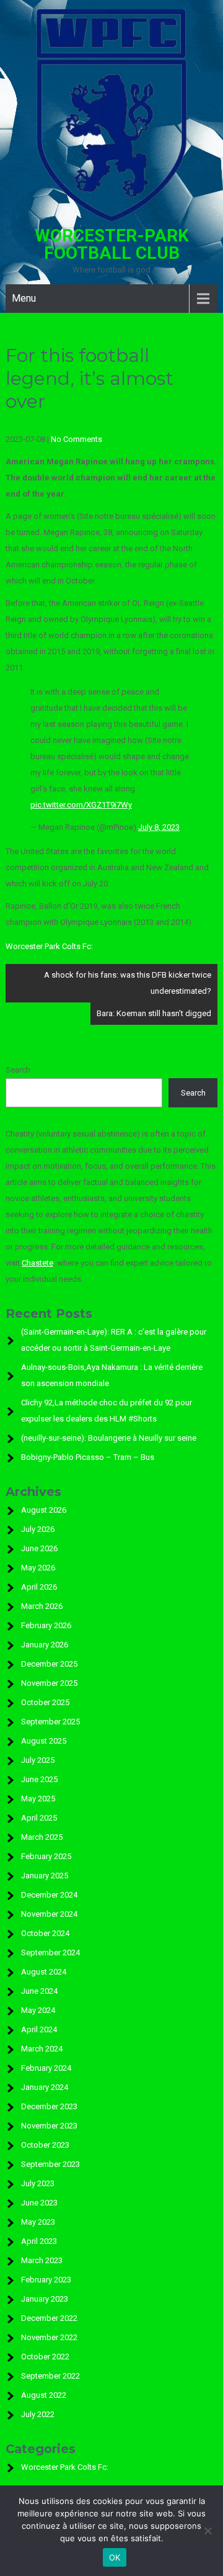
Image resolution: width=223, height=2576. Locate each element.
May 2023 (38, 2222)
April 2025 (39, 1818)
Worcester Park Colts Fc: (49, 946)
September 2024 (50, 1952)
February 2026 (46, 1625)
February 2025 (46, 1856)
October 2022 (45, 2357)
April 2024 (39, 2029)
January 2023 (45, 2299)
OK (115, 2557)
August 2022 (44, 2395)
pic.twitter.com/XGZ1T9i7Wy (81, 805)
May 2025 (38, 1799)
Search (18, 1070)
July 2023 (38, 2183)
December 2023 (49, 2106)
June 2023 (39, 2203)
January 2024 (45, 2087)
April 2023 (39, 2241)
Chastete (37, 1263)
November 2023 (49, 2126)
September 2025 (50, 1722)
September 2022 (50, 2376)
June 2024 (39, 1991)
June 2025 (39, 1779)
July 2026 (38, 1529)
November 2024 (49, 1914)
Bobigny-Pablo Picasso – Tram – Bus (88, 1457)
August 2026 (44, 1510)
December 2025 (49, 1664)
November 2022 (49, 2337)
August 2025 (44, 1741)
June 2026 (39, 1548)
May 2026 (38, 1568)
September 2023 (50, 2164)
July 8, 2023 (159, 827)
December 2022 (49, 2318)
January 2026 (45, 1645)
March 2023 (42, 2260)
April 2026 (39, 1587)
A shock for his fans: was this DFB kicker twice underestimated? (128, 983)
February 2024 (46, 2068)
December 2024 (49, 1895)
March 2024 (42, 2049)
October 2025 (45, 1702)
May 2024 (38, 2010)
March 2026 (42, 1606)
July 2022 (38, 2414)
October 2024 (45, 1933)
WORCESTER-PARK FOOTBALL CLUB (112, 244)
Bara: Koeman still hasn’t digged (154, 1013)
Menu (24, 298)
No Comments (77, 439)
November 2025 (49, 1683)
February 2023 (46, 2280)
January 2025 (45, 1876)
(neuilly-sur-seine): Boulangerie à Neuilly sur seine (109, 1438)
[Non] (208, 2531)
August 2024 (44, 1972)
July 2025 (38, 1760)
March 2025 (42, 1837)
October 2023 (45, 2145)
